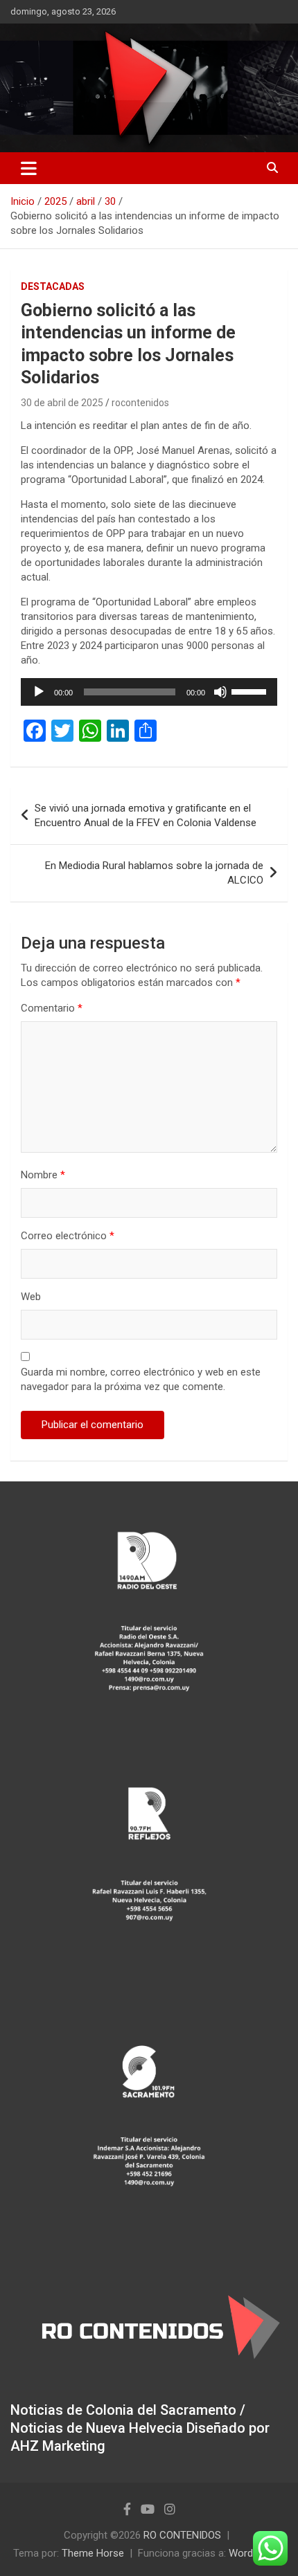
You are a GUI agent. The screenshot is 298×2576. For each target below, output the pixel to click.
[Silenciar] (220, 692)
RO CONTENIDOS (182, 2535)
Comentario (52, 1008)
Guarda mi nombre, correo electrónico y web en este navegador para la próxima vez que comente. (141, 1379)
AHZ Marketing (58, 2446)
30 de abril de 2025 (62, 403)
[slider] (251, 691)
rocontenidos (140, 403)
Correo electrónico (68, 1236)
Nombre (43, 1175)
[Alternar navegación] (29, 168)
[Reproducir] (39, 692)
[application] (149, 692)
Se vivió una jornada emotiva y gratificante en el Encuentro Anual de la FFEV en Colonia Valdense (146, 815)
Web (31, 1297)
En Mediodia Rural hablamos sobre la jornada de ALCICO (154, 873)
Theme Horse (93, 2553)
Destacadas (53, 286)
